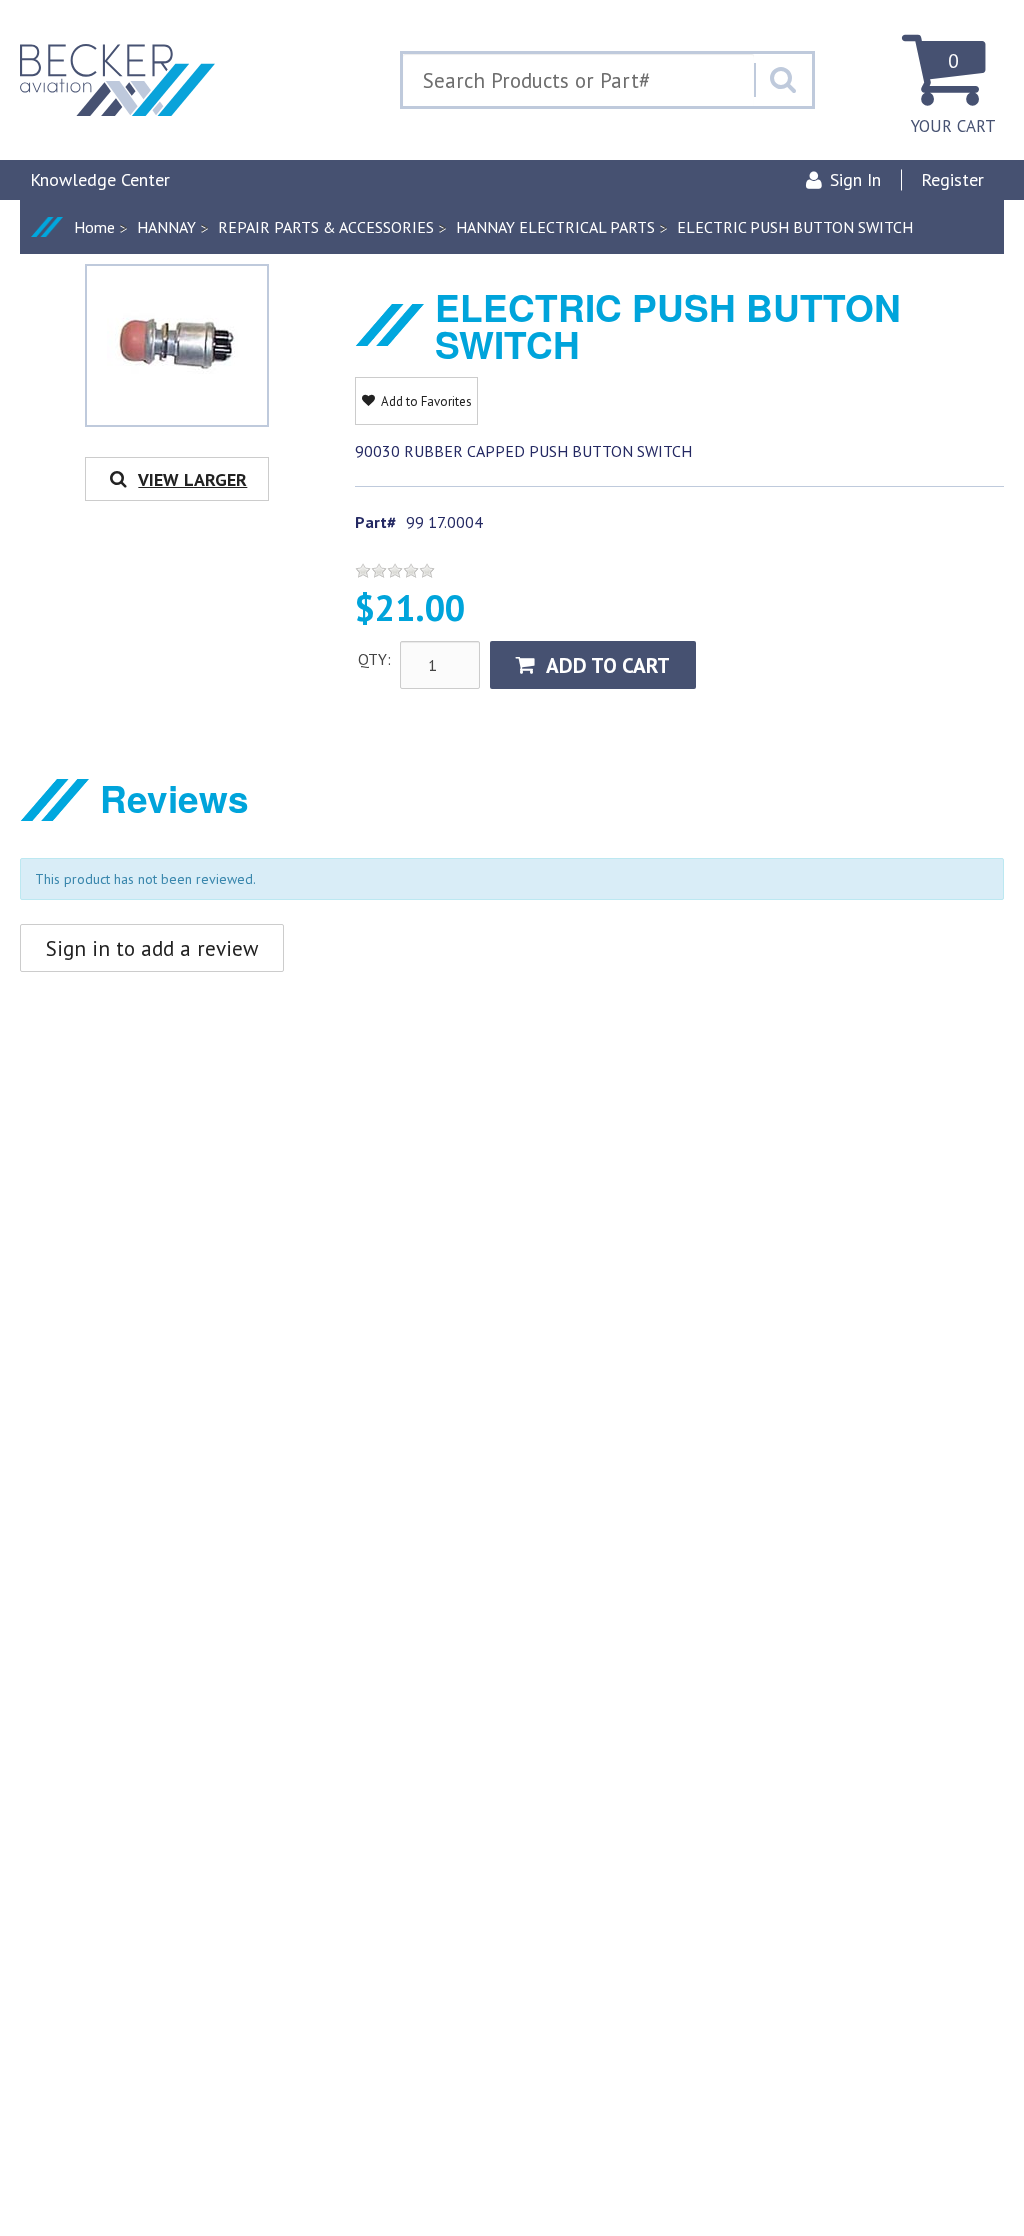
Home (94, 227)
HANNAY (166, 227)
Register (952, 179)
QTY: (374, 659)
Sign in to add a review (152, 948)
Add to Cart (608, 665)
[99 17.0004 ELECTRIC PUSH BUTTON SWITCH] (177, 342)
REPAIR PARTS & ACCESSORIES (326, 227)
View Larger (192, 479)
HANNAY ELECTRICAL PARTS (555, 227)
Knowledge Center (100, 179)
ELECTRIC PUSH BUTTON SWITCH (795, 227)
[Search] (783, 80)
